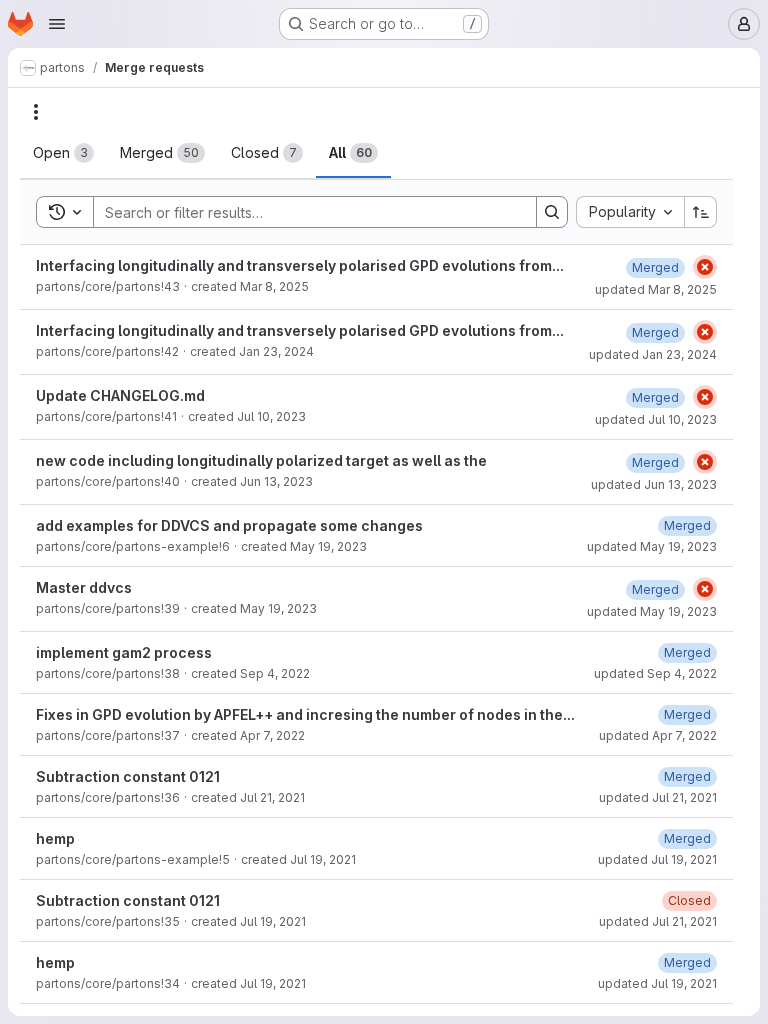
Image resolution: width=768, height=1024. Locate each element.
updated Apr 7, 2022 (658, 735)
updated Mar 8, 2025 (656, 289)
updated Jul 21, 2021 (658, 797)
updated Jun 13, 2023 (654, 484)
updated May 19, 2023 (652, 546)
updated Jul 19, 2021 (657, 859)
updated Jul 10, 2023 (656, 419)
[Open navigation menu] (57, 24)
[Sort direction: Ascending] (701, 212)
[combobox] (630, 212)
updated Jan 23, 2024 (653, 354)
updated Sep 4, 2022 (655, 673)
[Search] (552, 212)
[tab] (63, 153)
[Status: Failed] (705, 267)
